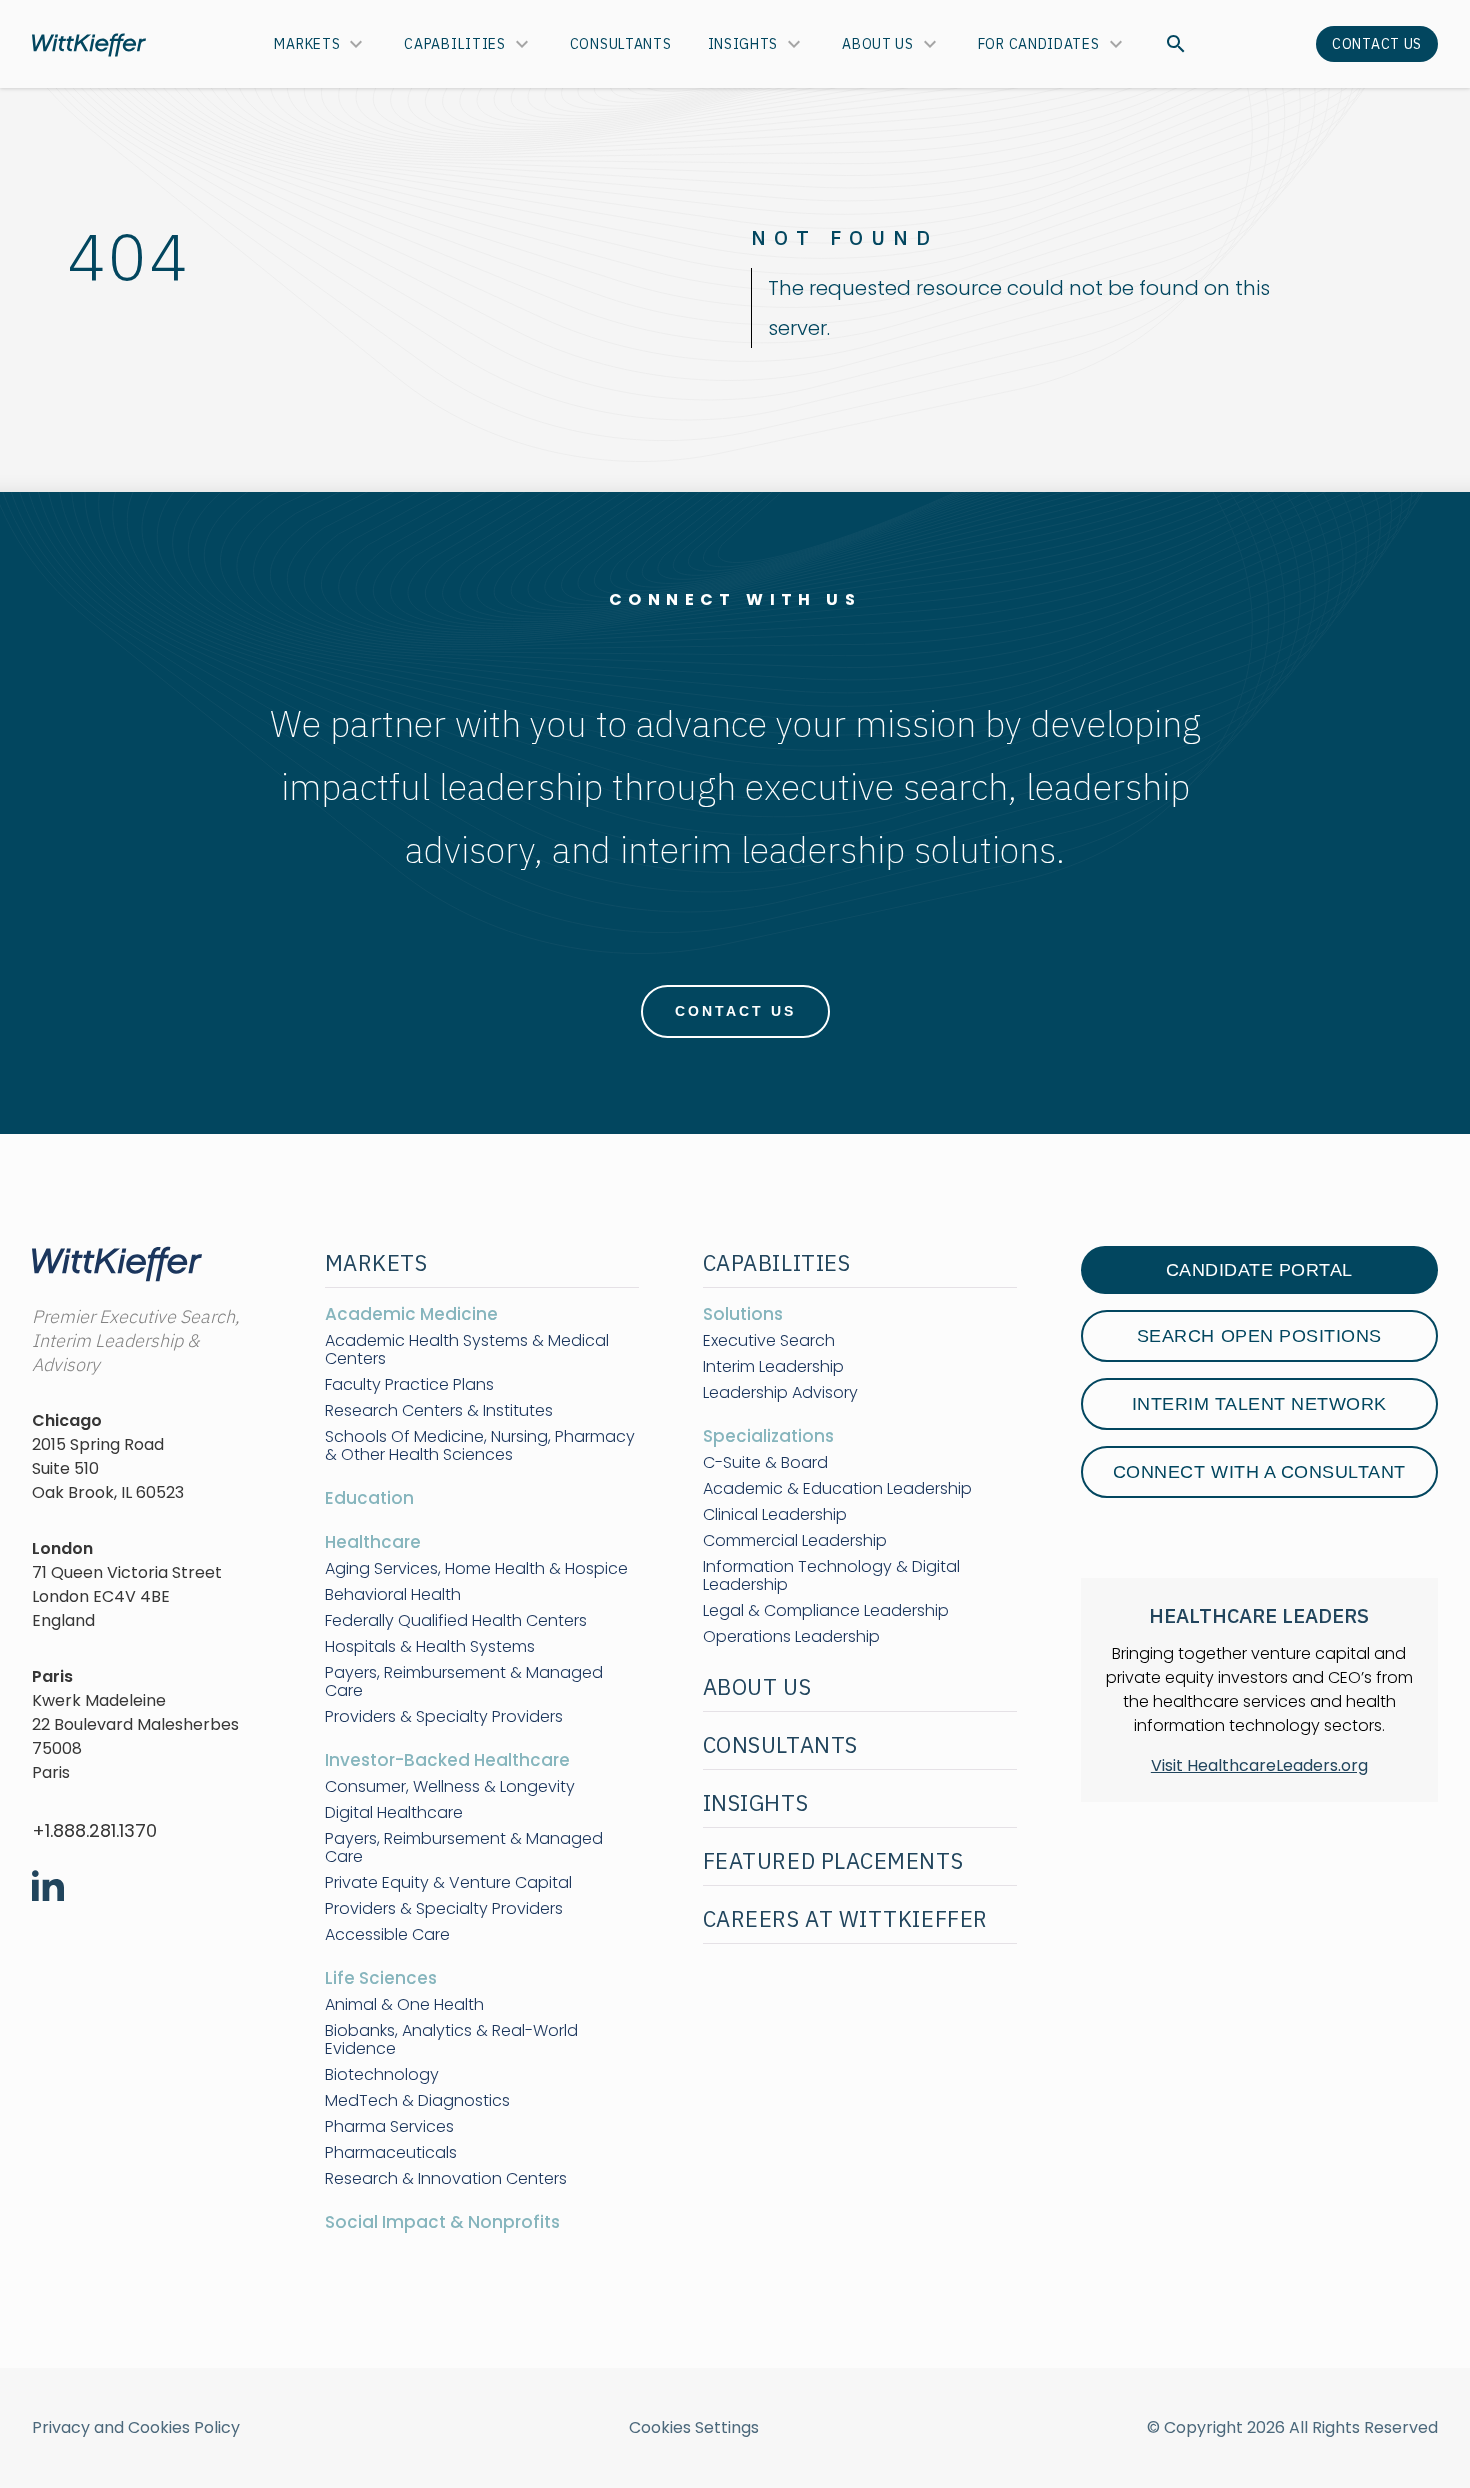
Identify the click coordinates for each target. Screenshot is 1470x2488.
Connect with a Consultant (1259, 1472)
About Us (878, 44)
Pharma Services (389, 2127)
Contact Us (1377, 44)
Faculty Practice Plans (409, 1385)
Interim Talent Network (1259, 1404)
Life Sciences (381, 1978)
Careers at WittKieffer (845, 1918)
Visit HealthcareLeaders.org (1259, 1765)
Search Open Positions (1259, 1336)
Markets (307, 44)
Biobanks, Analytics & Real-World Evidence (451, 2040)
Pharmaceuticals (391, 2153)
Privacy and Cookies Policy (136, 2427)
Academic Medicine (411, 1314)
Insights (743, 44)
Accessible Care (387, 1935)
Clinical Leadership (775, 1515)
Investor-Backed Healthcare (447, 1760)
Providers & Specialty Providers (444, 1717)
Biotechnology (382, 2075)
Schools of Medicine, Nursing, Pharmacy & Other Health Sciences (480, 1446)
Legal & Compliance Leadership (826, 1611)
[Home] (89, 44)
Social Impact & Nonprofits (442, 2222)
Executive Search (769, 1341)
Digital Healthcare (394, 1813)
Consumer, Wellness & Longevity (450, 1787)
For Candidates (1039, 44)
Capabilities (454, 44)
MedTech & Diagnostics (417, 2101)
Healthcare (373, 1542)
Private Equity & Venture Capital (448, 1883)
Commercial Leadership (795, 1541)
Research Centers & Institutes (439, 1411)
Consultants (621, 44)
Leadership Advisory (780, 1393)
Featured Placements (833, 1860)
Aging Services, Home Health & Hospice (476, 1569)
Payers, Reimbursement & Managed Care (464, 1682)
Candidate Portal (1259, 1270)
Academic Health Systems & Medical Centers (467, 1350)
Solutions (743, 1314)
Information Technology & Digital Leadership (831, 1576)
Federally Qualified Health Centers (456, 1621)
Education (369, 1498)
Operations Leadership (791, 1637)
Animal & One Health (404, 2005)
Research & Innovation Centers (446, 2179)
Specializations (768, 1436)
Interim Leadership (773, 1367)
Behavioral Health (393, 1595)
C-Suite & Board (765, 1463)
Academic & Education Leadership (837, 1489)
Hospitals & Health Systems (430, 1647)
